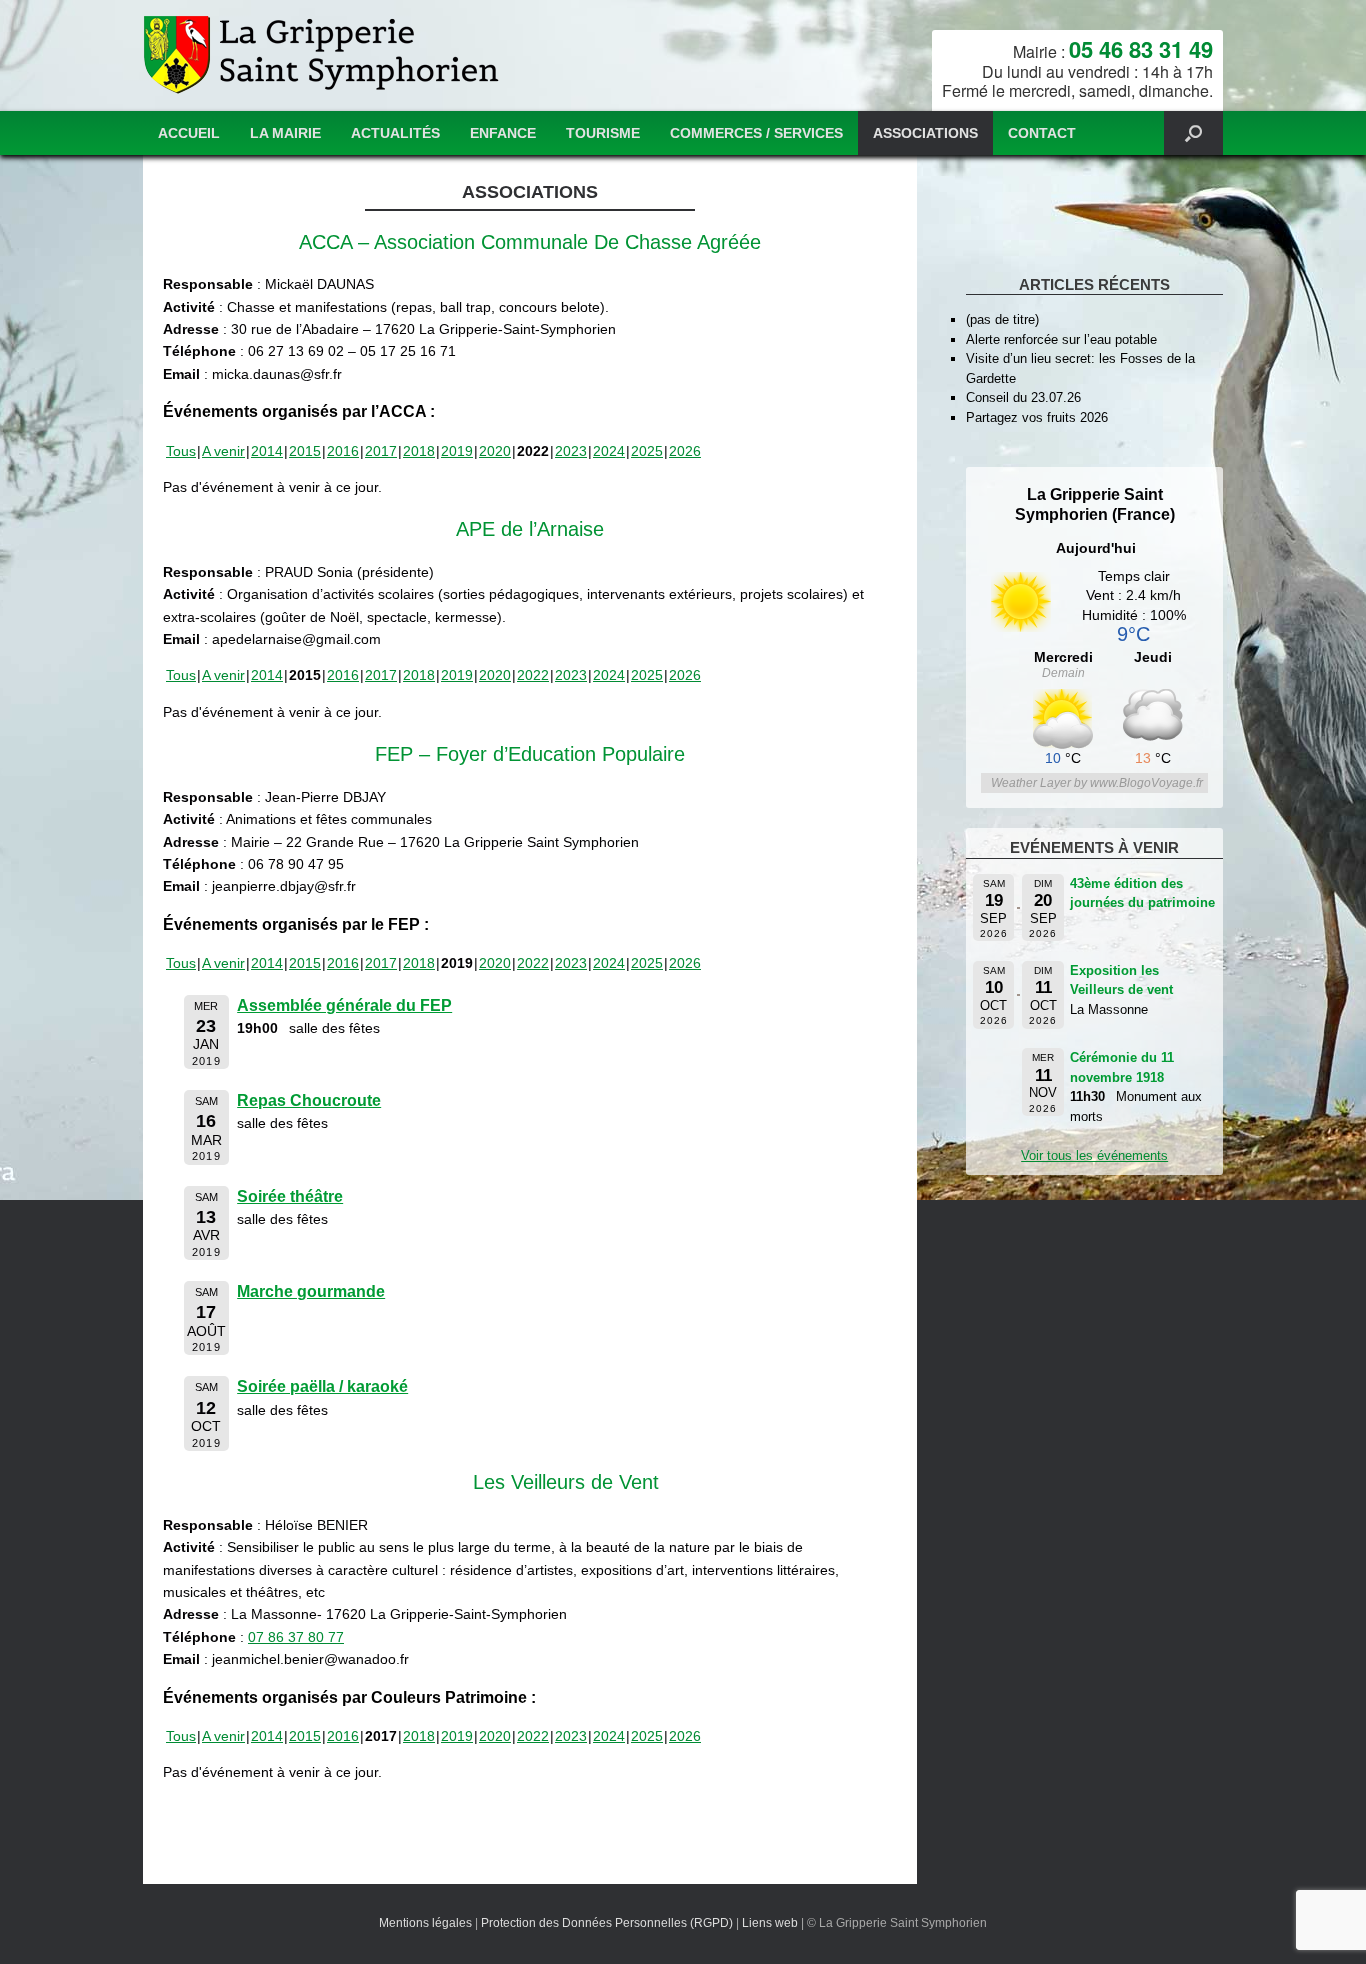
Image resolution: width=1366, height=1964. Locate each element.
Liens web (770, 1923)
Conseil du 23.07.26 (1023, 397)
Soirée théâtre (290, 1196)
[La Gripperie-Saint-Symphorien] (323, 55)
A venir (223, 451)
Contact (1042, 133)
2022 (533, 675)
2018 (419, 451)
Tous (181, 451)
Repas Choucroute (309, 1100)
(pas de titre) (1002, 319)
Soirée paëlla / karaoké (322, 1386)
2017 (381, 451)
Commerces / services (756, 133)
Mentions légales (425, 1923)
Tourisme (603, 133)
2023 (571, 451)
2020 (495, 451)
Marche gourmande (311, 1291)
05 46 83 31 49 (1141, 49)
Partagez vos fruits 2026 (1037, 417)
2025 (647, 451)
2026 (685, 451)
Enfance (503, 133)
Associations (925, 133)
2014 (267, 451)
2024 (609, 451)
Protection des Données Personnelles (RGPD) (607, 1923)
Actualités (395, 133)
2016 (343, 451)
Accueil (189, 133)
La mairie (285, 133)
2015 (305, 451)
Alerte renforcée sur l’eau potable (1061, 339)
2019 (457, 451)
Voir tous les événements (1094, 1155)
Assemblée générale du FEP (344, 1005)
